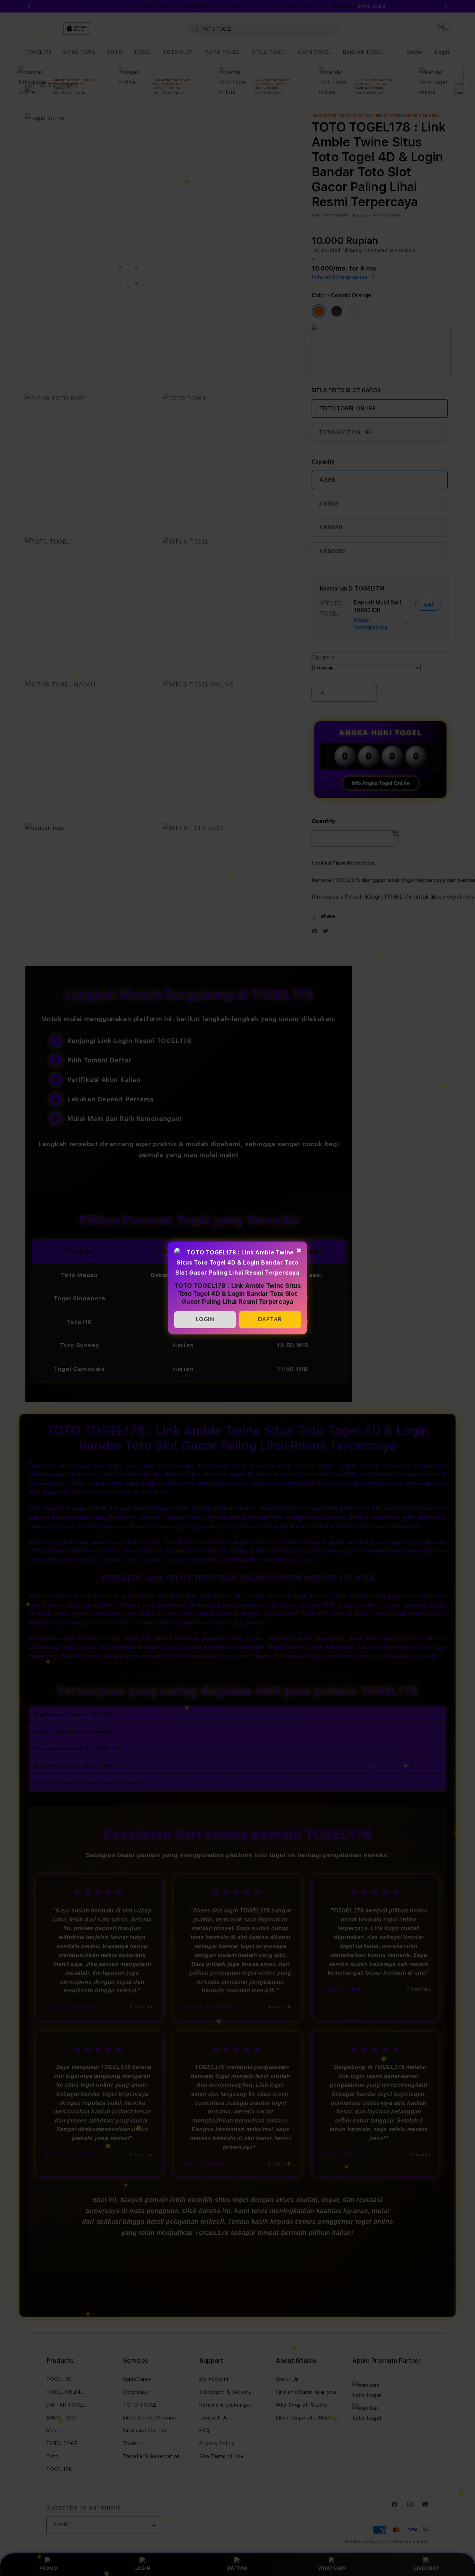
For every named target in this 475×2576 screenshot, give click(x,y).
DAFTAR (270, 1319)
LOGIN (205, 1319)
